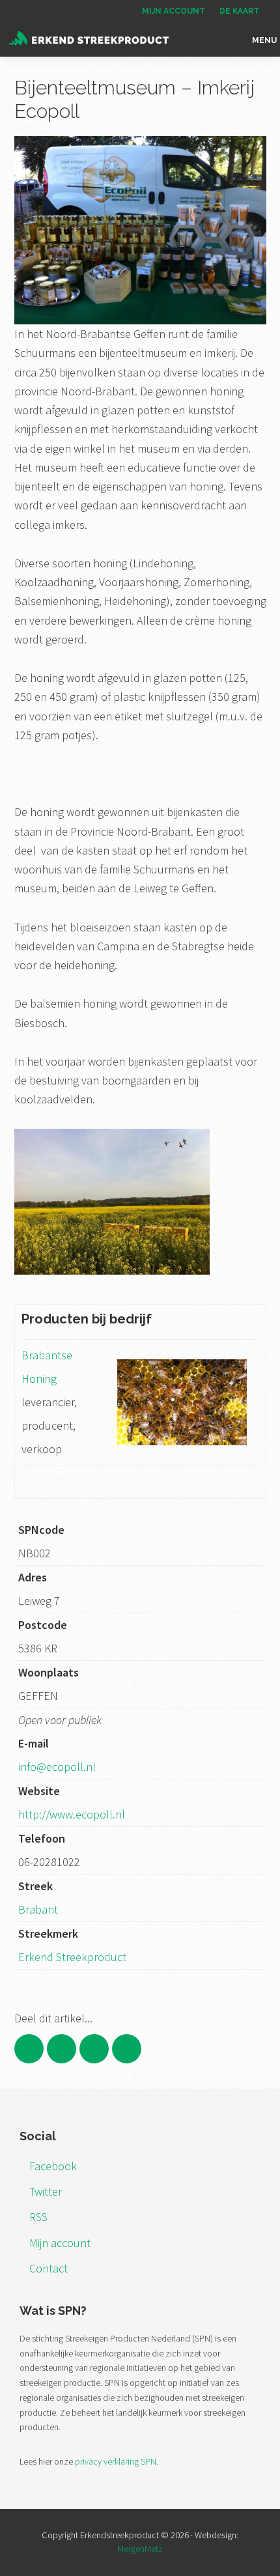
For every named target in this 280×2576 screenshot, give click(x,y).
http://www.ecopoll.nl (72, 1814)
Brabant (38, 1909)
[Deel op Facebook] (29, 2049)
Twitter (46, 2191)
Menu (264, 40)
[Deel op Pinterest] (94, 2049)
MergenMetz (140, 2549)
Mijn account (60, 2243)
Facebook (53, 2166)
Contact (49, 2268)
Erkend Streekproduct (72, 1957)
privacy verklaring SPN (116, 2461)
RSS (38, 2217)
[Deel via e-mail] (127, 2049)
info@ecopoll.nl (57, 1767)
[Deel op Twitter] (62, 2049)
